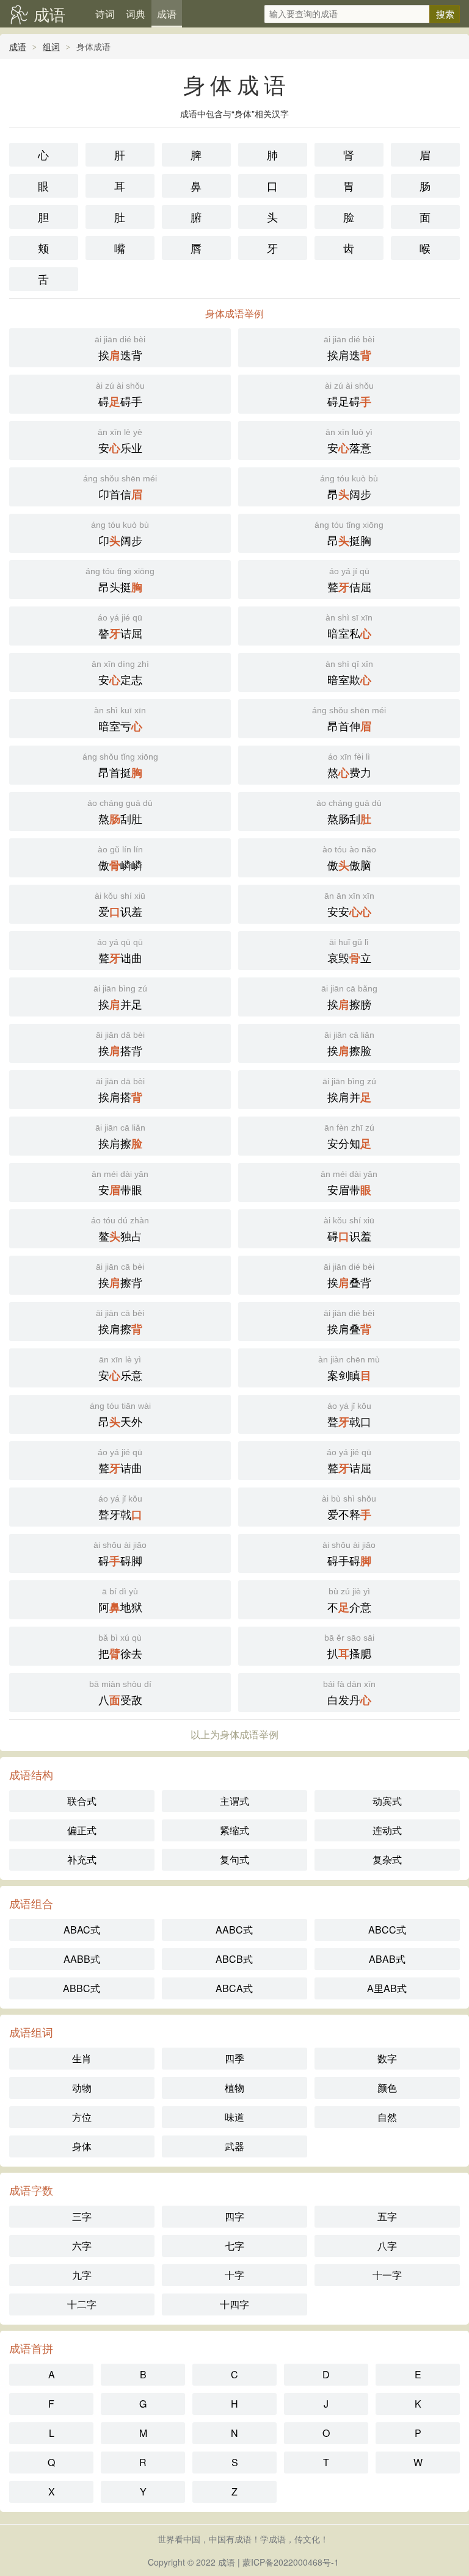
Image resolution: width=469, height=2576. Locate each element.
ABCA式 (234, 1988)
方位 (82, 2117)
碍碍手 (120, 395)
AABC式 (234, 1930)
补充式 (82, 1859)
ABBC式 (82, 1988)
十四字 (234, 2304)
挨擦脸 (349, 1044)
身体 (82, 2146)
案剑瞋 (349, 1369)
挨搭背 (120, 1044)
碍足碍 (349, 395)
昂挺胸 (349, 534)
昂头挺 (120, 581)
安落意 (349, 441)
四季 (234, 2058)
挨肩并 (349, 1091)
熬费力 (349, 766)
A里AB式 (387, 1988)
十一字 (387, 2275)
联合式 (82, 1801)
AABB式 (82, 1959)
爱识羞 (120, 905)
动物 (82, 2088)
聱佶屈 (349, 581)
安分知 (349, 1137)
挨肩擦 (120, 1137)
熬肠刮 (349, 812)
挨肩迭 (349, 349)
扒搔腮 (349, 1647)
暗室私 (349, 627)
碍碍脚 (120, 1554)
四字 (234, 2216)
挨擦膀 (349, 998)
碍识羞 (349, 1230)
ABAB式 (387, 1959)
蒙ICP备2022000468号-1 (291, 2562)
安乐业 (120, 441)
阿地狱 (120, 1601)
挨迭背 (120, 349)
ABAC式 (82, 1930)
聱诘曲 (120, 1462)
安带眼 (120, 1183)
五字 (387, 2216)
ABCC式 (387, 1930)
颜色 (387, 2088)
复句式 (234, 1859)
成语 (49, 14)
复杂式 (387, 1859)
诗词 (105, 14)
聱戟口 (349, 1415)
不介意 (349, 1601)
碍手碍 (349, 1554)
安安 (349, 905)
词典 (136, 14)
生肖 (82, 2058)
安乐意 (120, 1369)
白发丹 (349, 1693)
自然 (387, 2117)
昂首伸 (349, 720)
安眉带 (349, 1183)
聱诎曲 (120, 952)
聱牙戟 (120, 1508)
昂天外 (120, 1415)
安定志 (120, 673)
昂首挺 (120, 766)
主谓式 (234, 1801)
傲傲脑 (349, 859)
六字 (82, 2246)
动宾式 (387, 1801)
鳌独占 (120, 1230)
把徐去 (120, 1647)
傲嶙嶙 (120, 859)
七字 (234, 2246)
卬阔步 (120, 534)
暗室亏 (120, 720)
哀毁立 (349, 952)
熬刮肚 (120, 812)
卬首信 (120, 488)
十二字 (82, 2304)
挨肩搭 (120, 1091)
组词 (51, 46)
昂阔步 (349, 488)
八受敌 (120, 1693)
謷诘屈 (120, 627)
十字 (234, 2275)
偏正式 (82, 1830)
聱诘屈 (349, 1462)
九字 (82, 2275)
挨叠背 (349, 1276)
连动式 (387, 1830)
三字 (82, 2216)
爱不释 (349, 1508)
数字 (387, 2058)
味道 (234, 2117)
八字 (387, 2246)
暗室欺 (349, 673)
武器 (234, 2146)
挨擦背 (120, 1276)
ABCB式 (234, 1959)
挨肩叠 (349, 1322)
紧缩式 (234, 1830)
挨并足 (120, 998)
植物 (234, 2088)
